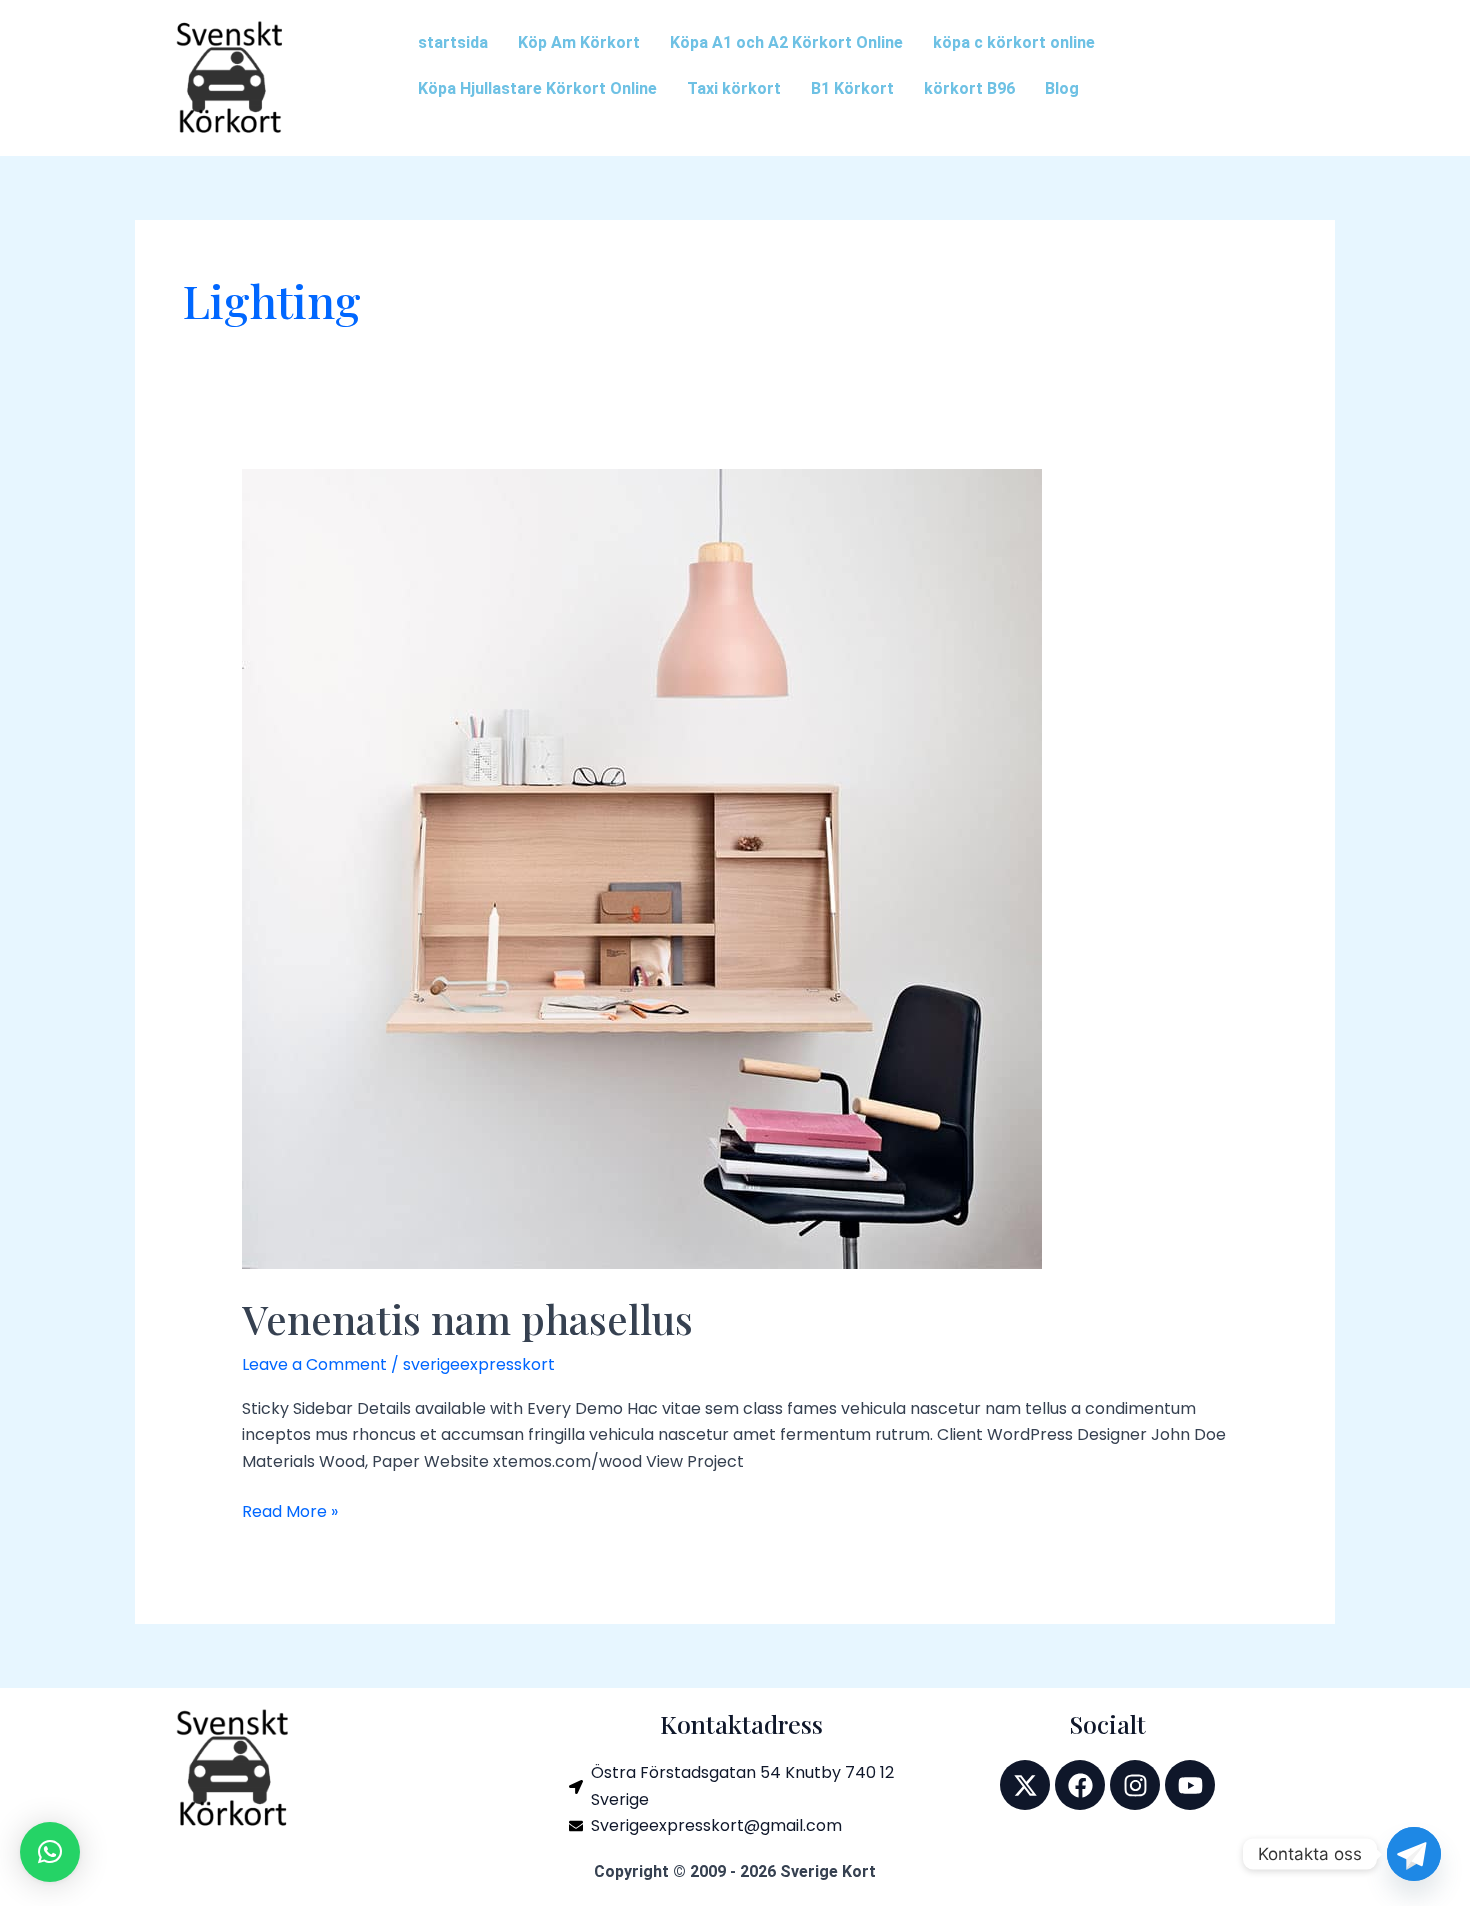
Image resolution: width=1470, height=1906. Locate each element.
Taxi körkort (734, 88)
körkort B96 (969, 88)
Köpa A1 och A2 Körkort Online (786, 42)
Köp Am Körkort (579, 42)
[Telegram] (1414, 1854)
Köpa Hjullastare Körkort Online (537, 88)
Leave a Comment (314, 1364)
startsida (453, 42)
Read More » (290, 1511)
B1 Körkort (852, 88)
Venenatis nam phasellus (467, 1318)
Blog (1062, 88)
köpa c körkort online (1014, 42)
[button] (50, 1852)
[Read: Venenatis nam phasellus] (642, 868)
